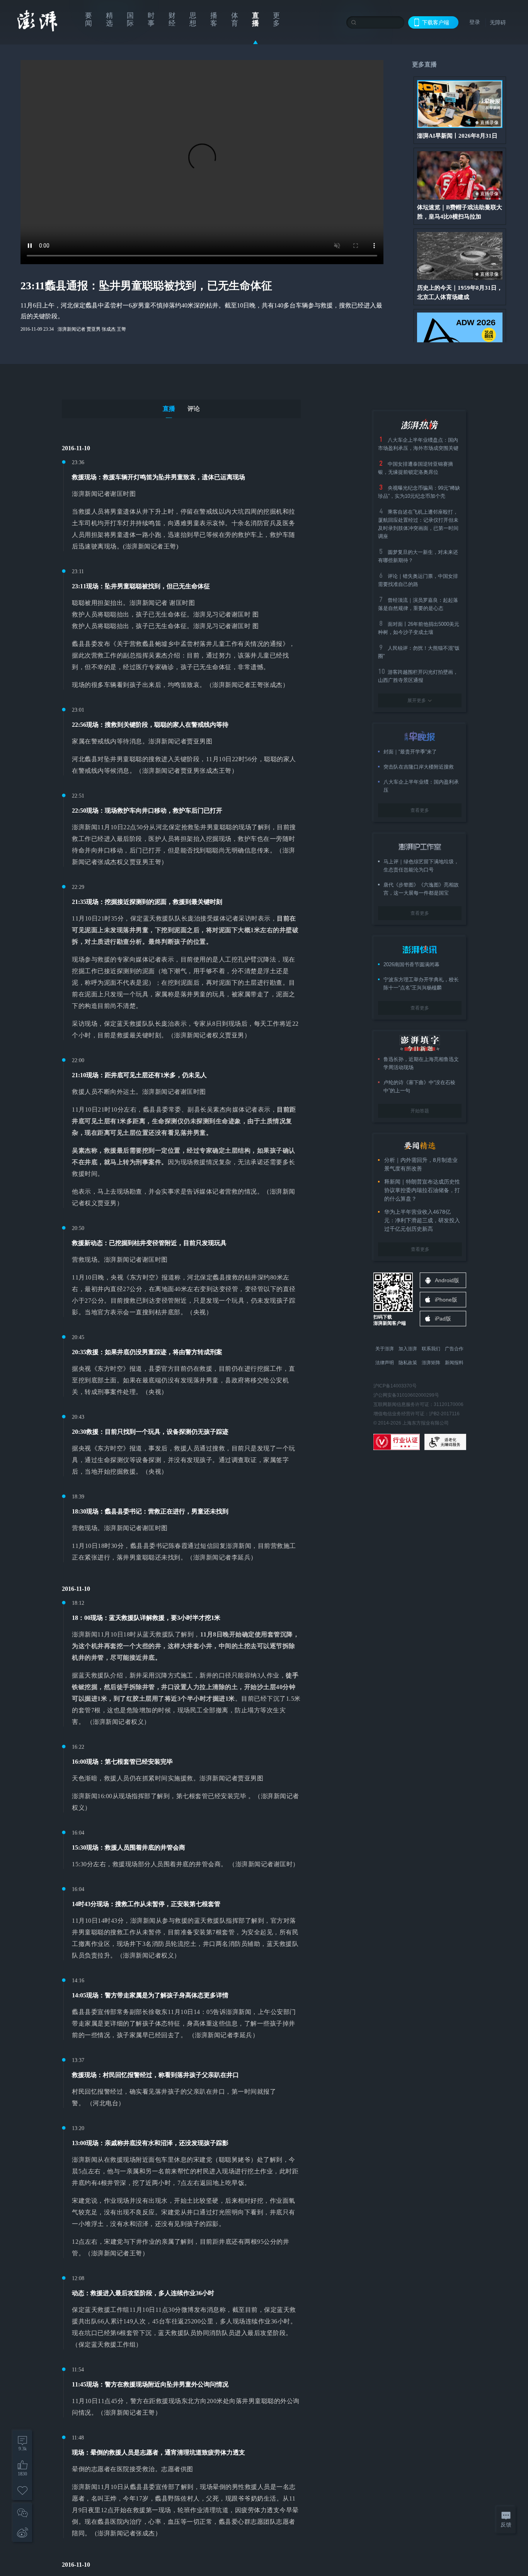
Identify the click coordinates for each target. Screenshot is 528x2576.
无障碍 (498, 22)
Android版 (447, 1280)
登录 (475, 22)
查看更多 (420, 810)
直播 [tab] (169, 409)
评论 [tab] (194, 409)
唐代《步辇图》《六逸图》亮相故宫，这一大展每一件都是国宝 (421, 889)
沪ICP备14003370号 (395, 1386)
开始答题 (420, 1111)
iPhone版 (446, 1300)
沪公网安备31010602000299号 (406, 1395)
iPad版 (443, 1319)
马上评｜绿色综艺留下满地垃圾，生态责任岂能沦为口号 (421, 866)
